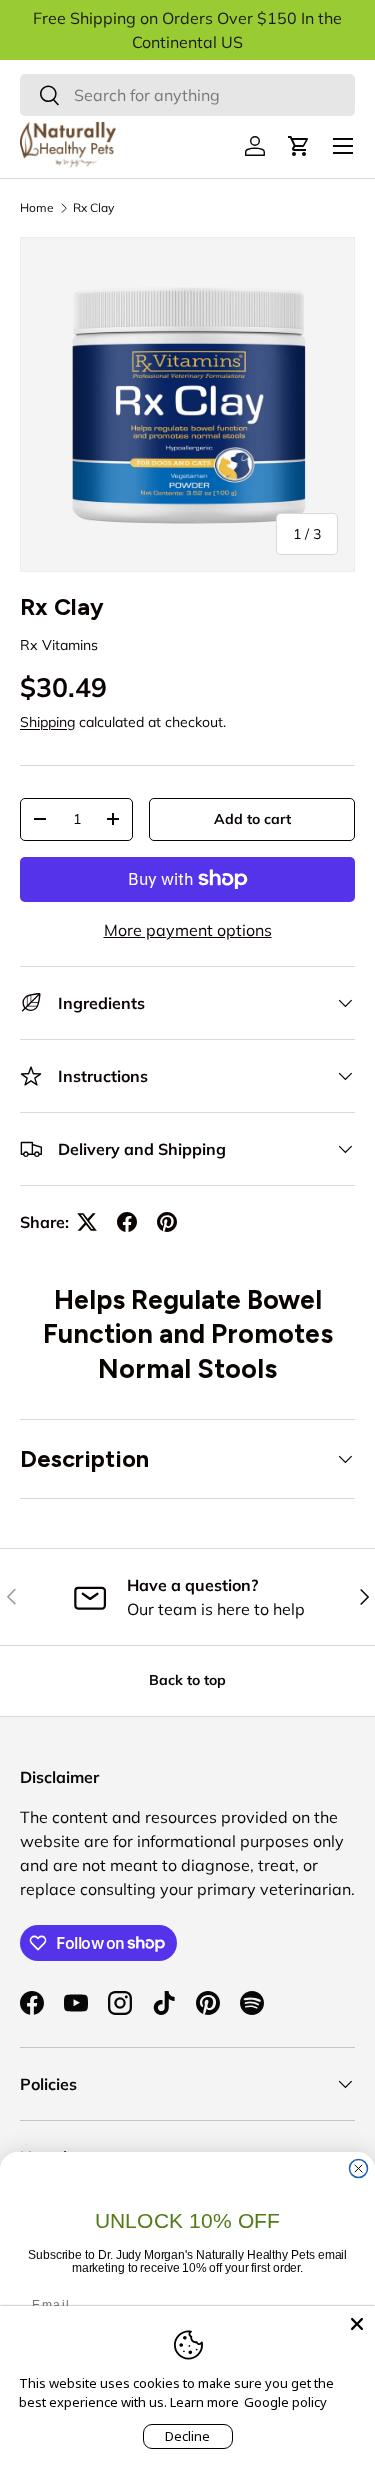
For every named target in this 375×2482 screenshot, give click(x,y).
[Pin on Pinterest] (167, 1222)
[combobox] (187, 95)
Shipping (47, 722)
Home (37, 207)
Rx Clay (93, 207)
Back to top (187, 1680)
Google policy (285, 2402)
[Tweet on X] (87, 1222)
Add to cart (252, 819)
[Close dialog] (359, 2169)
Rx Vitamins (59, 645)
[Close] (357, 2324)
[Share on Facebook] (127, 1222)
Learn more (204, 2402)
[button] (299, 146)
